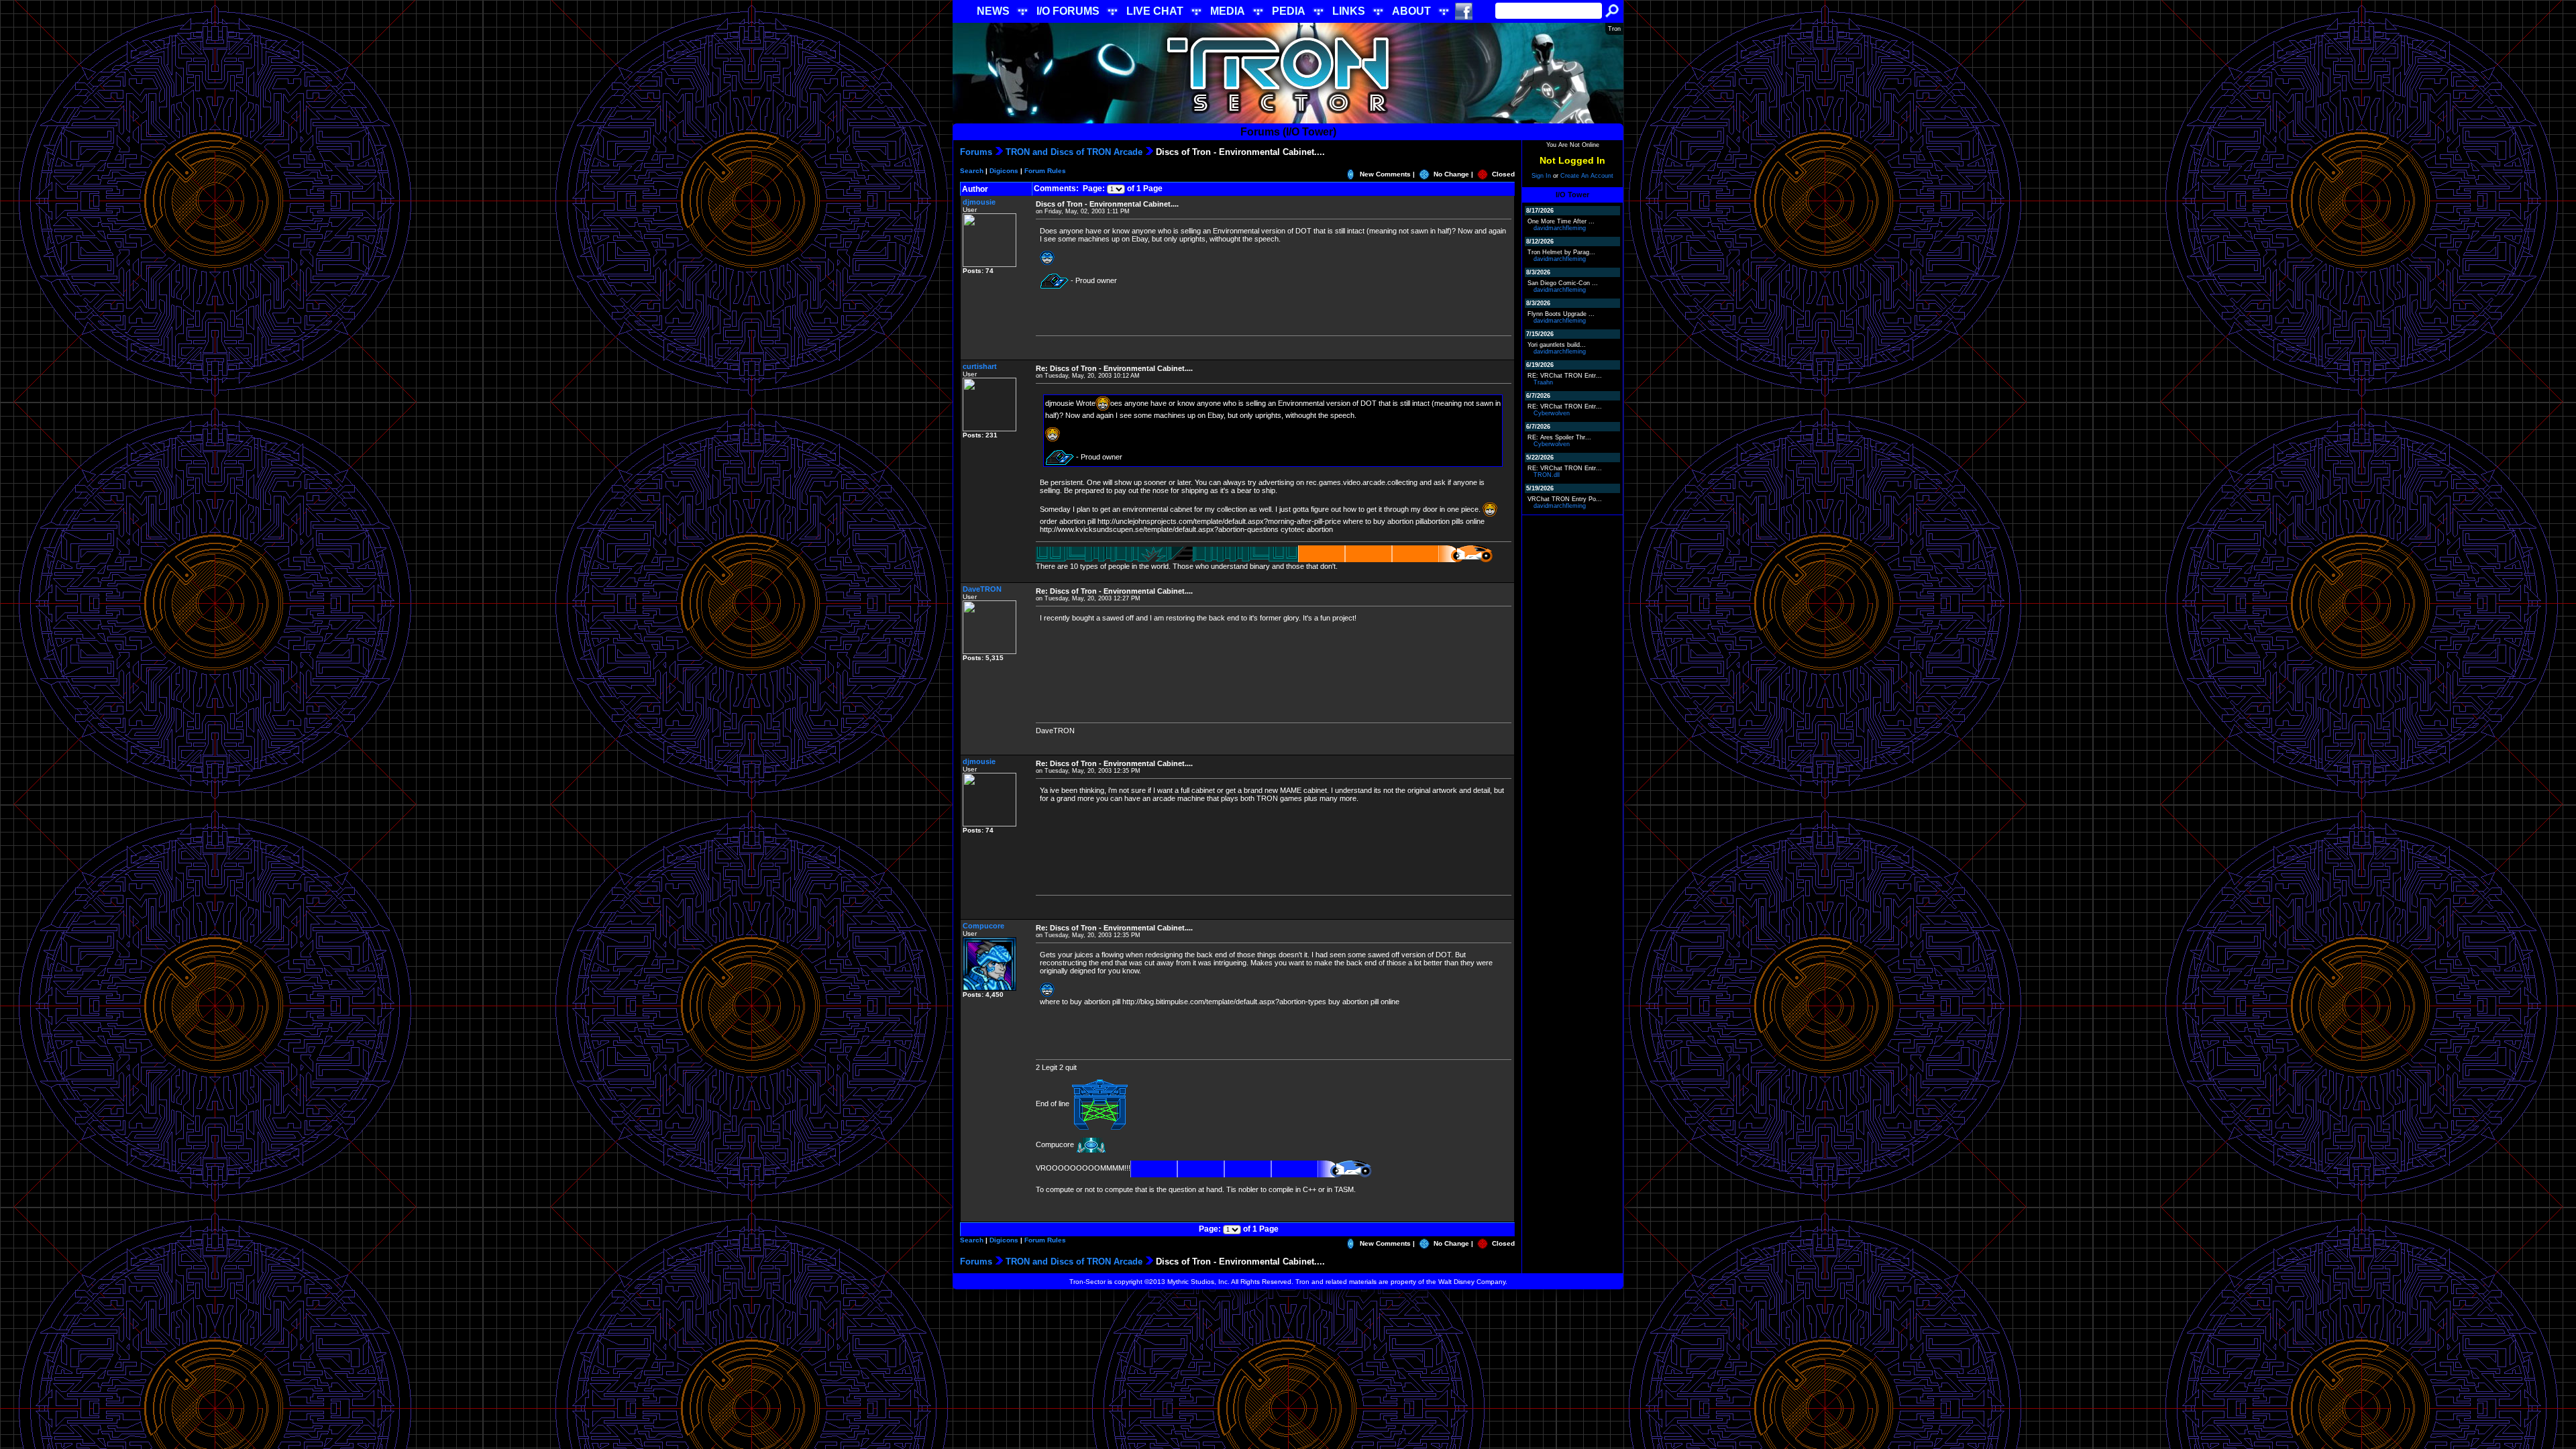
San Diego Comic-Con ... (1563, 283)
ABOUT (1411, 11)
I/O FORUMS (1068, 11)
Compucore (983, 926)
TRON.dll (1547, 475)
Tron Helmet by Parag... (1561, 252)
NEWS (993, 11)
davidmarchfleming (1560, 228)
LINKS (1349, 11)
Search (972, 171)
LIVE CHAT (1155, 11)
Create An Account (1587, 176)
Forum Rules (1045, 171)
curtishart (980, 366)
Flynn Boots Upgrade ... (1561, 314)
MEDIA (1228, 11)
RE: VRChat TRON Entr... (1565, 376)
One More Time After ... (1561, 221)
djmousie (979, 202)
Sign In (1541, 176)
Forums (976, 152)
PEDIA (1289, 11)
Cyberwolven (1552, 413)
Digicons (1004, 171)
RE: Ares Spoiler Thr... (1559, 437)
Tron (1614, 29)
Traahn (1543, 382)
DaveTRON (982, 589)
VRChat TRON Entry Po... (1565, 499)
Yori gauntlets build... (1557, 345)
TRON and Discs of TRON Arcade (1074, 152)
